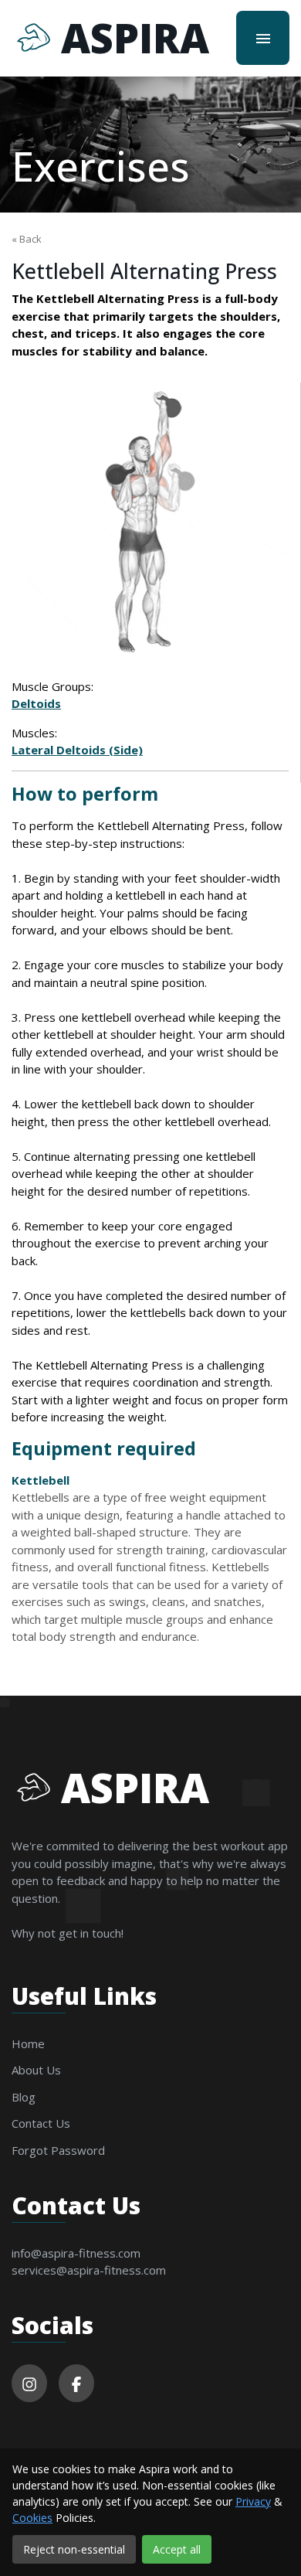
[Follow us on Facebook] (76, 2383)
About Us (36, 2070)
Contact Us (41, 2123)
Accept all (177, 2549)
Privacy (253, 2501)
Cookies (32, 2518)
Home (28, 2043)
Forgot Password (58, 2150)
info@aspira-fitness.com (76, 2253)
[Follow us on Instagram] (29, 2383)
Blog (24, 2097)
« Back (27, 239)
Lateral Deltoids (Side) (77, 750)
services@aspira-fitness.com (89, 2270)
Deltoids (36, 703)
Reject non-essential (74, 2549)
